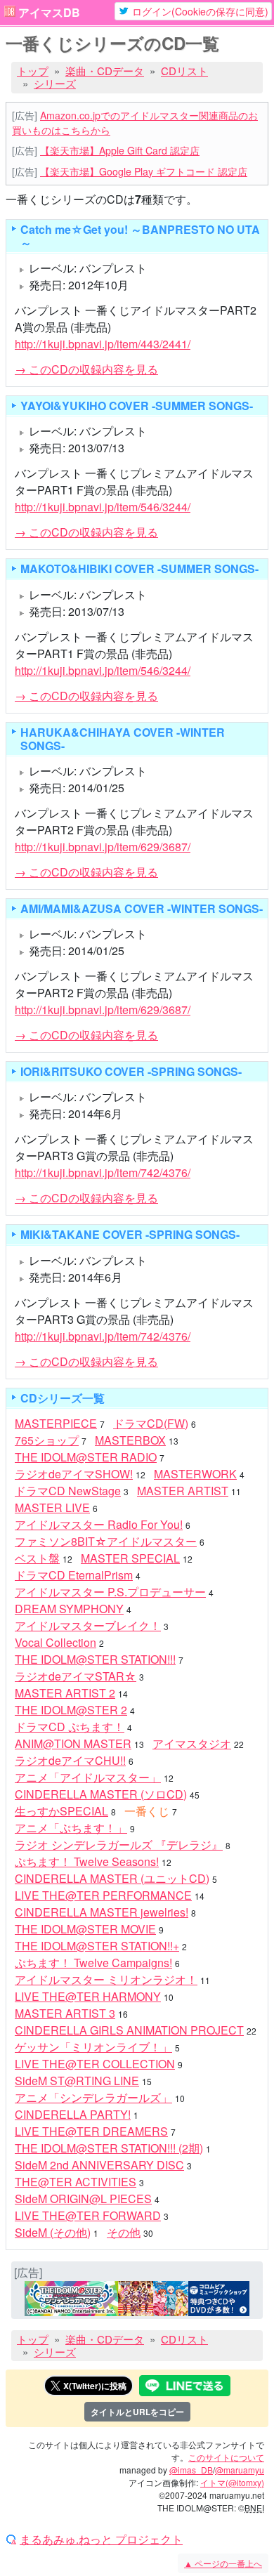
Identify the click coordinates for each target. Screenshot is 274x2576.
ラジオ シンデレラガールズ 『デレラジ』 (119, 1845)
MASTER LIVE (52, 1507)
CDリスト (184, 71)
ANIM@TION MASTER (73, 1743)
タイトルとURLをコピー (137, 2412)
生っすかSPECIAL (61, 1811)
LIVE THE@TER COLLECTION (95, 2064)
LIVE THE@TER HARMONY (88, 1996)
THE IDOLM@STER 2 (71, 1710)
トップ (33, 71)
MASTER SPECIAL (130, 1558)
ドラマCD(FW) (151, 1423)
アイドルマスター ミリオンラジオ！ (106, 1979)
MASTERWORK (195, 1474)
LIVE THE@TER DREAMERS (91, 2131)
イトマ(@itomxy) (232, 2482)
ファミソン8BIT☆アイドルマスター (106, 1541)
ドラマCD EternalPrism (74, 1575)
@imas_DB (191, 2470)
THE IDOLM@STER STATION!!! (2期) (109, 2148)
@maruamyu (240, 2470)
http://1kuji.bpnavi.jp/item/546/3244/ (103, 507)
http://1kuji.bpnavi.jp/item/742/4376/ (103, 1172)
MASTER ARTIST (183, 1491)
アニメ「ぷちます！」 (71, 1828)
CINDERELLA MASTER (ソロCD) (101, 1794)
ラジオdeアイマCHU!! (70, 1760)
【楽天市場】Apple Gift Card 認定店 (120, 150)
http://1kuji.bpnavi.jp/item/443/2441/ (103, 344)
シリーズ (55, 83)
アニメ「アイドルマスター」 (88, 1777)
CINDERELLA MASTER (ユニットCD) (112, 1878)
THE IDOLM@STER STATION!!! (95, 1659)
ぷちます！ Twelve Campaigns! (93, 1963)
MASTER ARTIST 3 (65, 2013)
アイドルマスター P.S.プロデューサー (110, 1592)
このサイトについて (226, 2457)
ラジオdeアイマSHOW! (74, 1474)
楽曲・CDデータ (105, 71)
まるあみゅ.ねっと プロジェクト (101, 2539)
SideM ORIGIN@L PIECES (83, 2199)
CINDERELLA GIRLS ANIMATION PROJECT (129, 2030)
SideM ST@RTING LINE (77, 2081)
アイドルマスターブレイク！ (88, 1625)
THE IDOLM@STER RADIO (86, 1457)
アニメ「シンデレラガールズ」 (93, 2097)
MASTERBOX (130, 1440)
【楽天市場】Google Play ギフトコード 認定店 (144, 171)
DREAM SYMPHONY (69, 1609)
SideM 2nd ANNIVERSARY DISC (99, 2165)
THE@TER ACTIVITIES (76, 2182)
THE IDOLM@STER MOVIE (85, 1929)
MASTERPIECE (56, 1423)
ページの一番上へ (223, 2563)
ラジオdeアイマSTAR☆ (76, 1676)
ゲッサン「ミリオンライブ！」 (93, 2047)
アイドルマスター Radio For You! (99, 1524)
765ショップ (47, 1440)
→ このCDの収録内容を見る (86, 369)
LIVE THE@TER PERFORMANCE (103, 1895)
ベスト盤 (37, 1558)
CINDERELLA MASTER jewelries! (102, 1912)
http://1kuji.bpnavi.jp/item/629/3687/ (103, 847)
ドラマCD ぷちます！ (70, 1727)
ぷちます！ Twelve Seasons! (87, 1861)
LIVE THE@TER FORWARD (88, 2215)
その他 (124, 2232)
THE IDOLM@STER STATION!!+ (97, 1946)
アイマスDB (49, 13)
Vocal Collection (56, 1642)
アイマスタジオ (192, 1743)
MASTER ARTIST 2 (65, 1693)
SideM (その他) (53, 2232)
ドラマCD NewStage (68, 1491)
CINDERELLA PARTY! (73, 2114)
